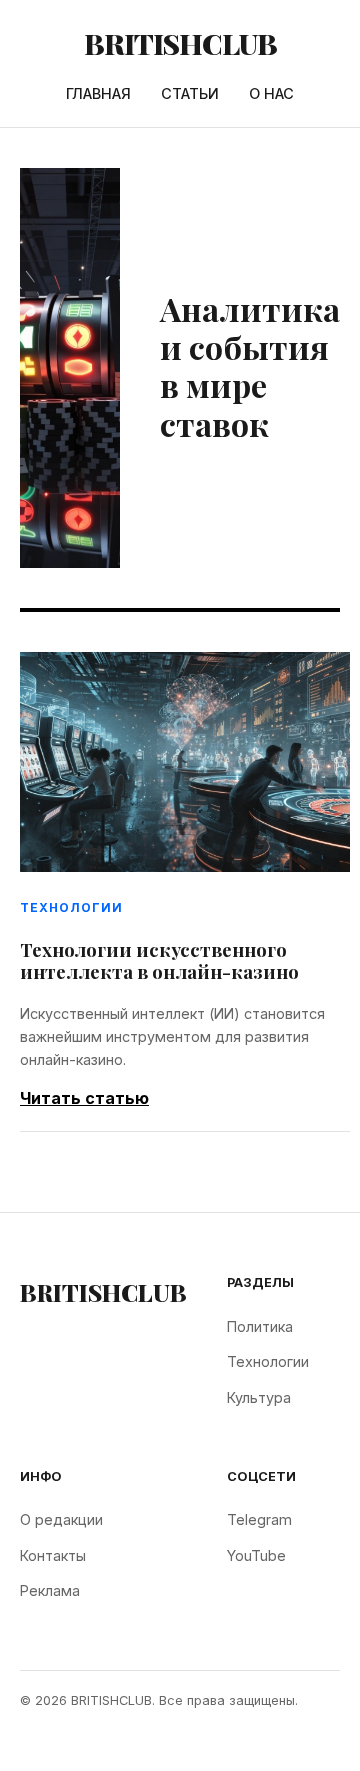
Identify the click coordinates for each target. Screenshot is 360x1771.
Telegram (259, 1519)
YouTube (256, 1555)
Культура (259, 1397)
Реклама (50, 1590)
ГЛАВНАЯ (98, 93)
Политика (260, 1326)
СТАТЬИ (190, 93)
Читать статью (84, 1098)
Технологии (268, 1361)
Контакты (53, 1555)
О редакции (61, 1519)
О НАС (271, 93)
